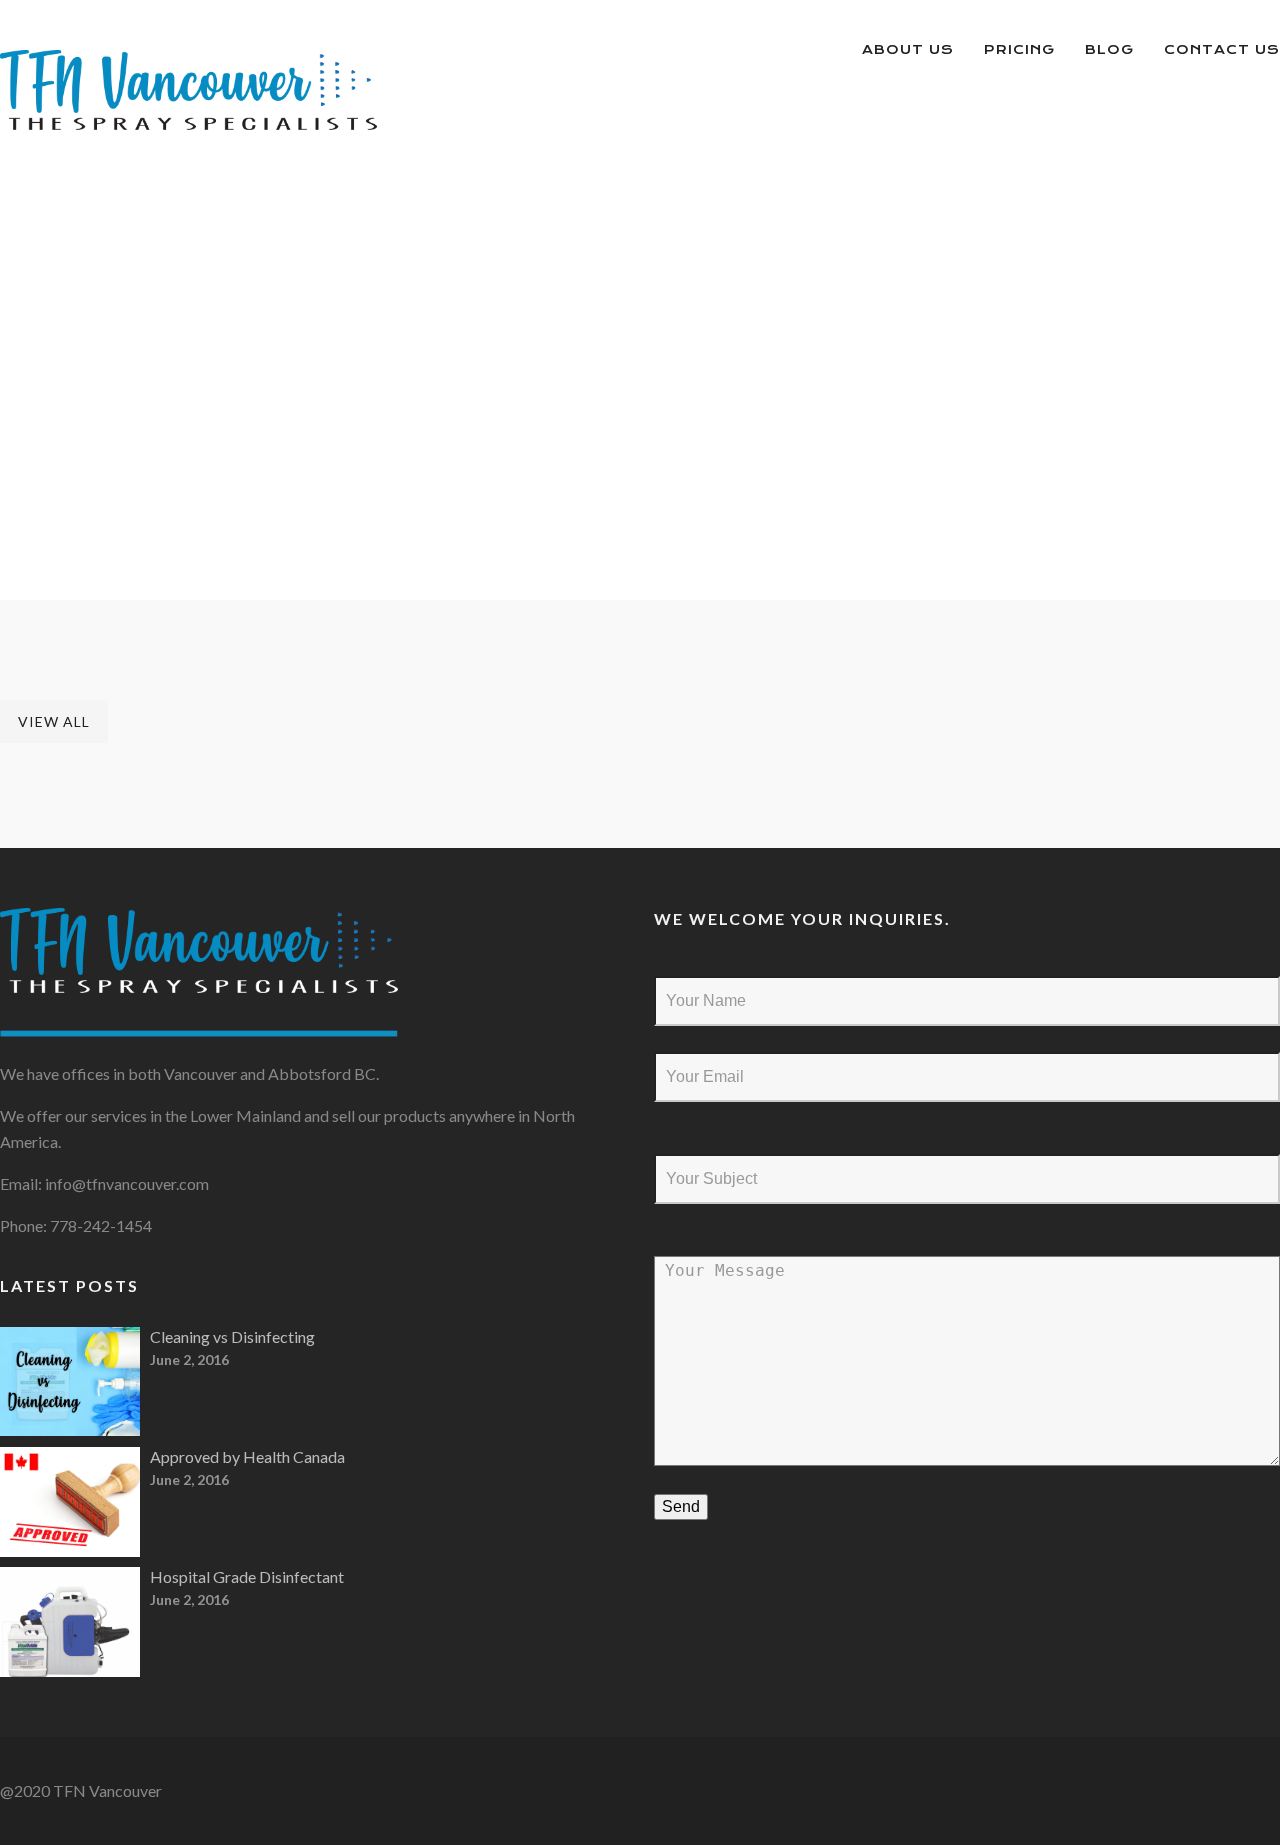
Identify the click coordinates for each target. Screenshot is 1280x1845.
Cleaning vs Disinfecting (232, 1336)
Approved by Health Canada (247, 1456)
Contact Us (1222, 49)
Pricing (1019, 49)
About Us (908, 49)
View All (54, 721)
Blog (1109, 49)
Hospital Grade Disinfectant (247, 1576)
